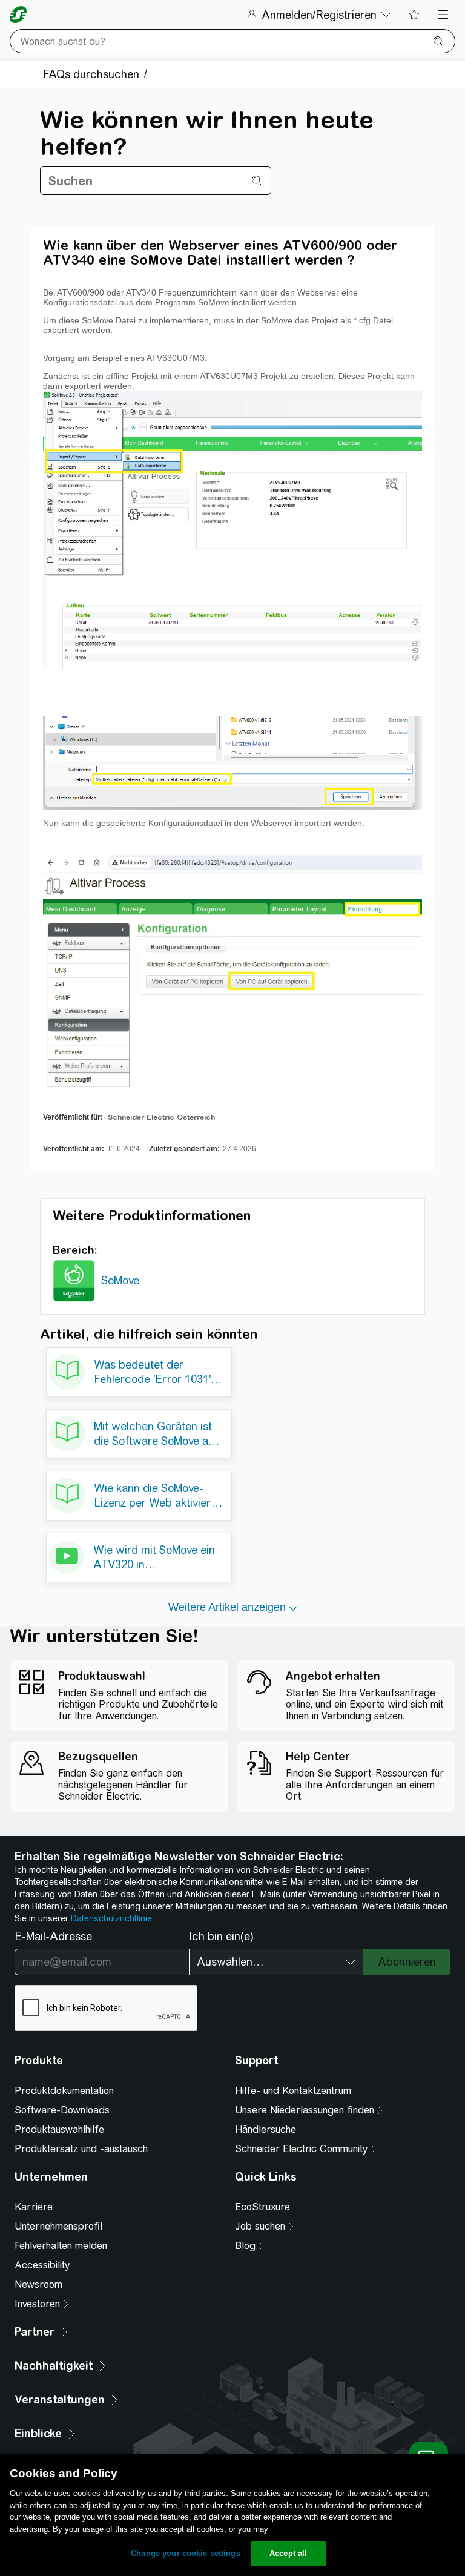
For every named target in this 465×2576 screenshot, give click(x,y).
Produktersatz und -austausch (81, 2149)
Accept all (288, 2553)
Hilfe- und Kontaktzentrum (293, 2091)
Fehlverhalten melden (61, 2246)
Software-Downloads (62, 2110)
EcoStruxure (262, 2207)
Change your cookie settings (186, 2553)
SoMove (120, 1280)
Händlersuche (265, 2129)
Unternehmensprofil (58, 2226)
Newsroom (38, 2284)
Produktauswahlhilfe (59, 2129)
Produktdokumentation (64, 2091)
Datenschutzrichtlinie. (112, 1918)
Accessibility (42, 2265)
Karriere (34, 2207)
